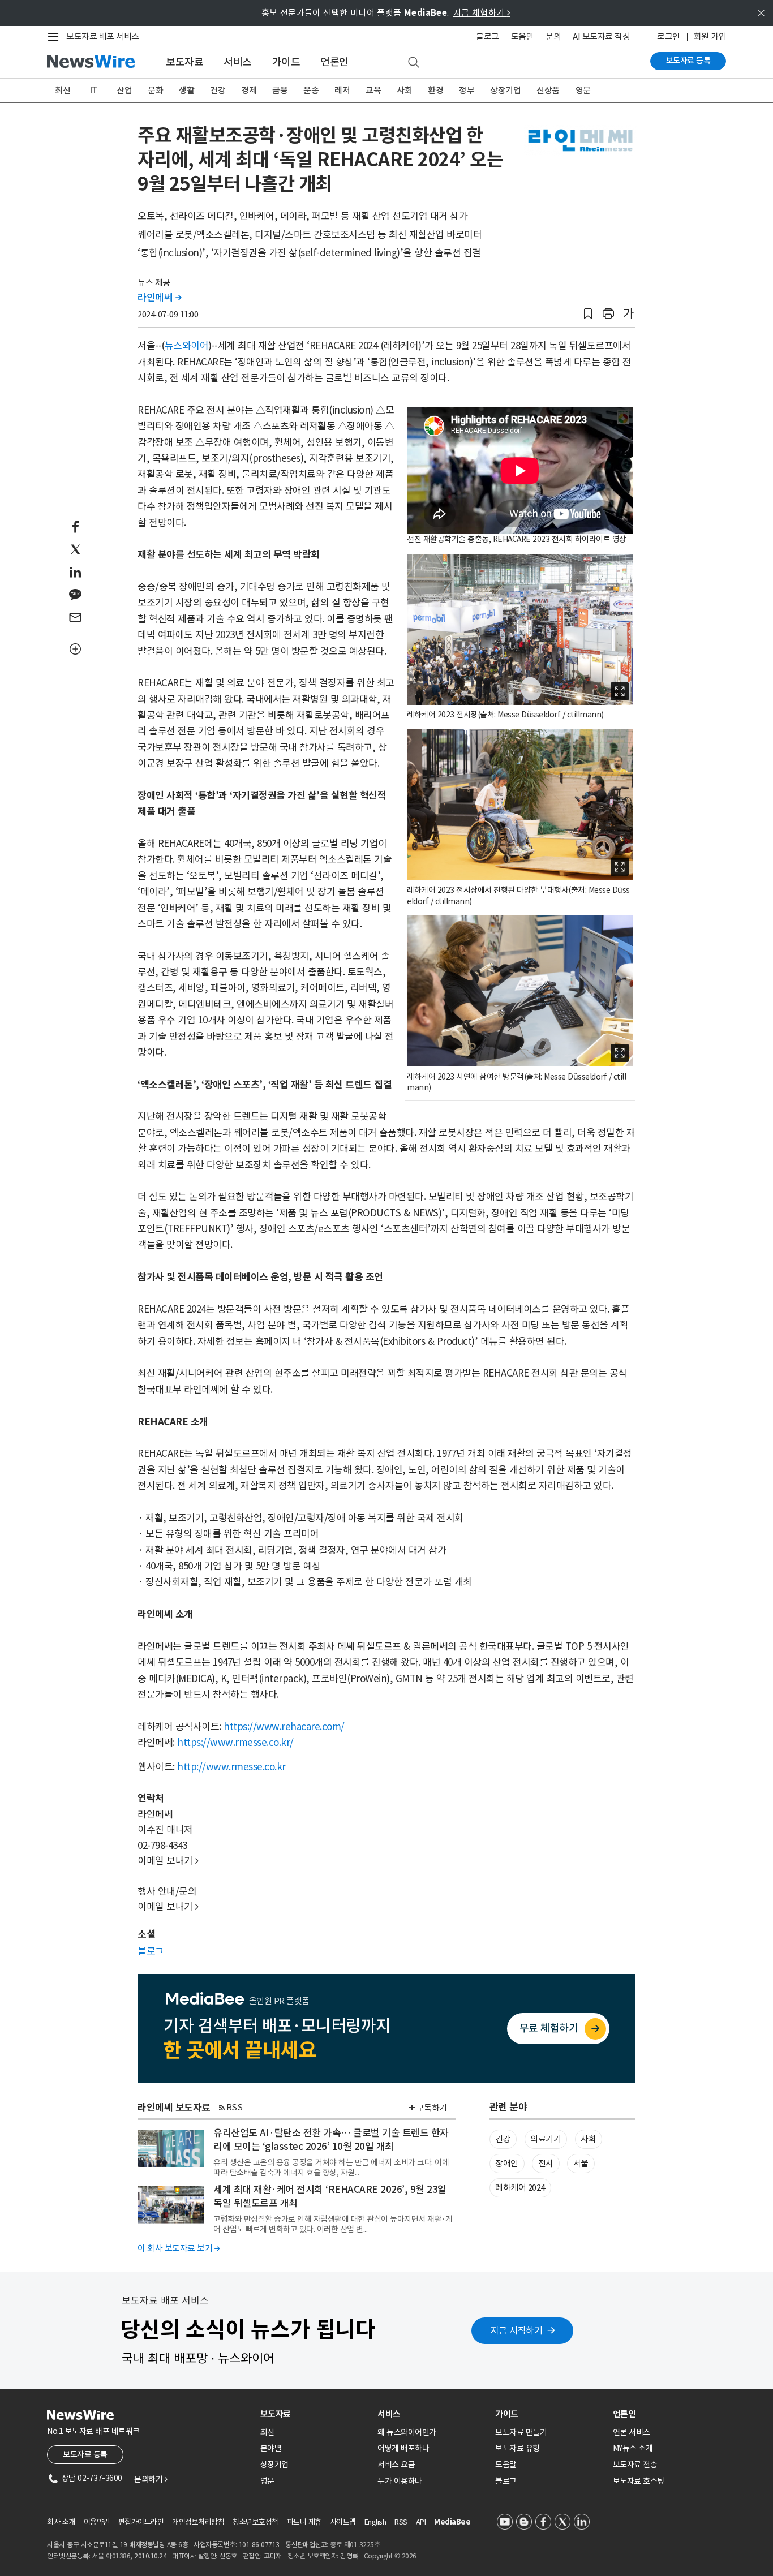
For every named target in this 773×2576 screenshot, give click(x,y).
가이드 (286, 62)
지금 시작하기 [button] (517, 2330)
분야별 (271, 2448)
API (421, 2522)
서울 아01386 (111, 2556)
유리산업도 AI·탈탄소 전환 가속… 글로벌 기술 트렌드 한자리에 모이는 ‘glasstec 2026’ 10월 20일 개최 (331, 2140)
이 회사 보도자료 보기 (179, 2248)
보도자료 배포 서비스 (103, 36)
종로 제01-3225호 (355, 2545)
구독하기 (432, 2108)
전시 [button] (546, 2163)
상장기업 (505, 90)
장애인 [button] (507, 2163)
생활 (186, 90)
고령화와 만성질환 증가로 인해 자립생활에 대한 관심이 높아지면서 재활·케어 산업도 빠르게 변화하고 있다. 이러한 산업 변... (333, 2224)
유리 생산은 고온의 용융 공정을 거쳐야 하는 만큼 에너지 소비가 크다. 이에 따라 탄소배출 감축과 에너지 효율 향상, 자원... (331, 2168)
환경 (435, 90)
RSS (235, 2107)
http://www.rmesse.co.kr (231, 1767)
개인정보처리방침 (198, 2522)
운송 (311, 90)
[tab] (315, 2414)
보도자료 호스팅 (639, 2481)
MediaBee (452, 2522)
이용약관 (97, 2522)
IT (94, 90)
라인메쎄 (159, 298)
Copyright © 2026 (390, 2556)
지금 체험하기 (482, 13)
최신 (63, 90)
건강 (218, 90)
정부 (467, 90)
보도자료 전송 (635, 2465)
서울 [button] (581, 2163)
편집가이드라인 (141, 2522)
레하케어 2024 (520, 2188)
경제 (249, 90)
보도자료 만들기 (521, 2432)
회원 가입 (710, 36)
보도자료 (184, 62)
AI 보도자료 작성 (601, 36)
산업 (124, 90)
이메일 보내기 (168, 1861)
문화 (155, 90)
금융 (280, 90)
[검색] (414, 63)
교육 (373, 90)
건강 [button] (503, 2139)
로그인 (669, 36)
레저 (342, 90)
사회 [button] (588, 2139)
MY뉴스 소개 (633, 2448)
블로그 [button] (151, 1951)
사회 (404, 90)
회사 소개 (61, 2522)
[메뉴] (55, 37)
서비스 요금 (396, 2465)
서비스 (238, 62)
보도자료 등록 (688, 61)
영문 (583, 90)
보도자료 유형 (518, 2448)
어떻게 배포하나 (403, 2448)
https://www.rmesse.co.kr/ (235, 1743)
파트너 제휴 (304, 2522)
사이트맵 (343, 2522)
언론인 (334, 62)
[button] (588, 314)
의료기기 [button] (546, 2139)
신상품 (548, 90)
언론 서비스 (632, 2432)
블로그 (488, 36)
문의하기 (151, 2479)
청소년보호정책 (255, 2522)
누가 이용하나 (400, 2481)
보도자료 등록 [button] (85, 2454)
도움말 (523, 36)
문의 (553, 36)
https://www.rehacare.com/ (284, 1727)
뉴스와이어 (187, 346)
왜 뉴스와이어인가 (407, 2432)
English (375, 2522)
